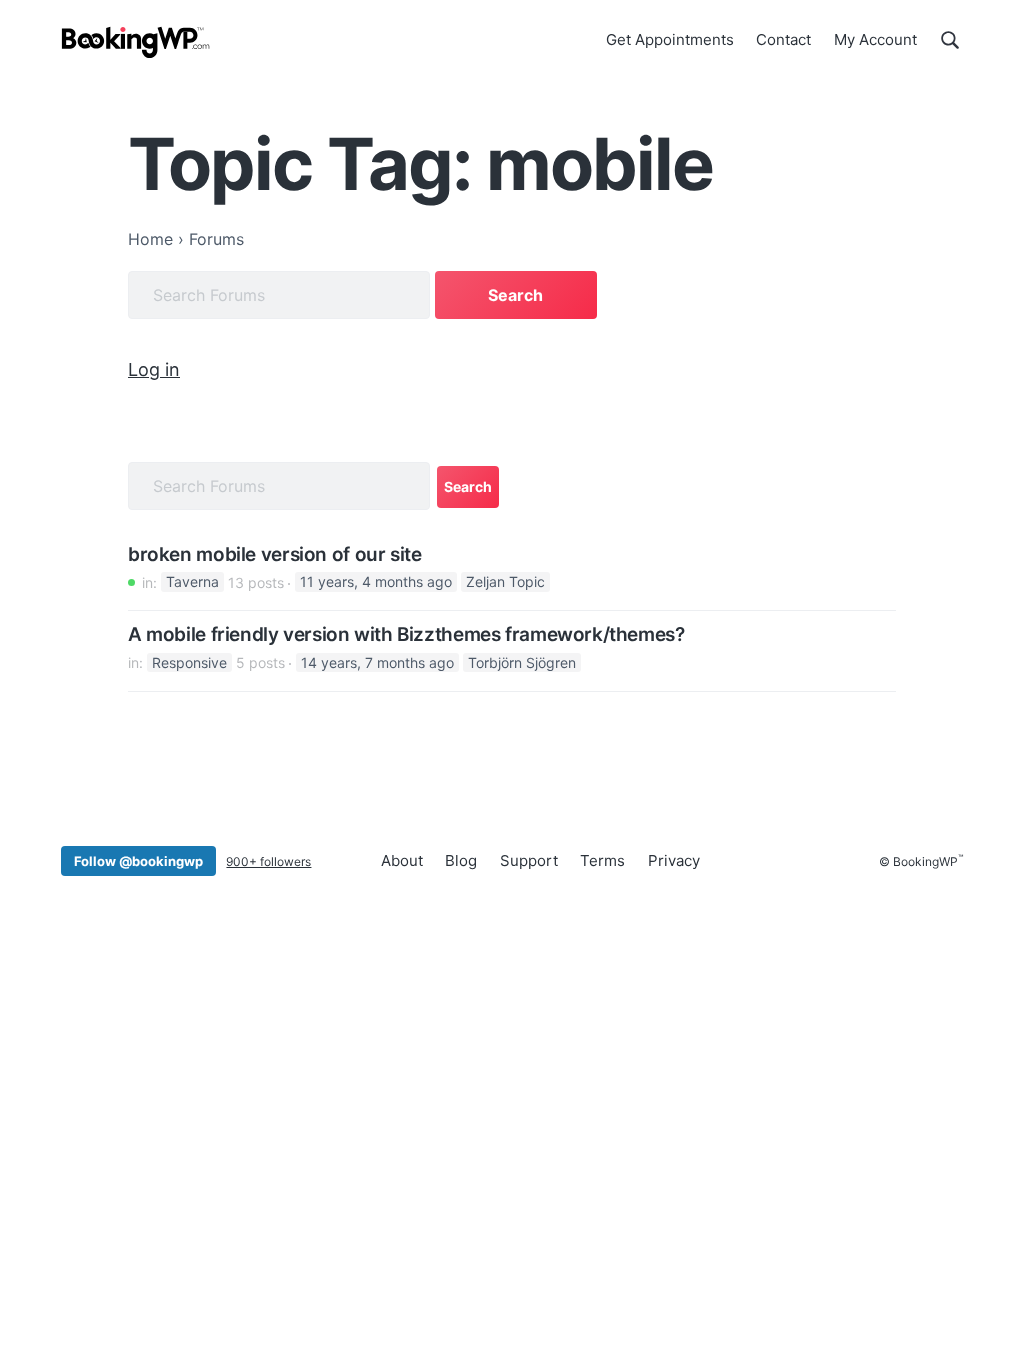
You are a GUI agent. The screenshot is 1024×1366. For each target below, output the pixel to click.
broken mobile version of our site (274, 555)
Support (529, 860)
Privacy (674, 860)
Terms (602, 860)
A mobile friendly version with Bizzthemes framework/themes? (406, 635)
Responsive (189, 662)
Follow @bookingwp (138, 861)
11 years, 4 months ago (376, 582)
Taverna (192, 582)
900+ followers (268, 861)
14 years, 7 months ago (377, 662)
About (402, 860)
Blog (461, 860)
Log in (154, 369)
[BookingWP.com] (136, 42)
